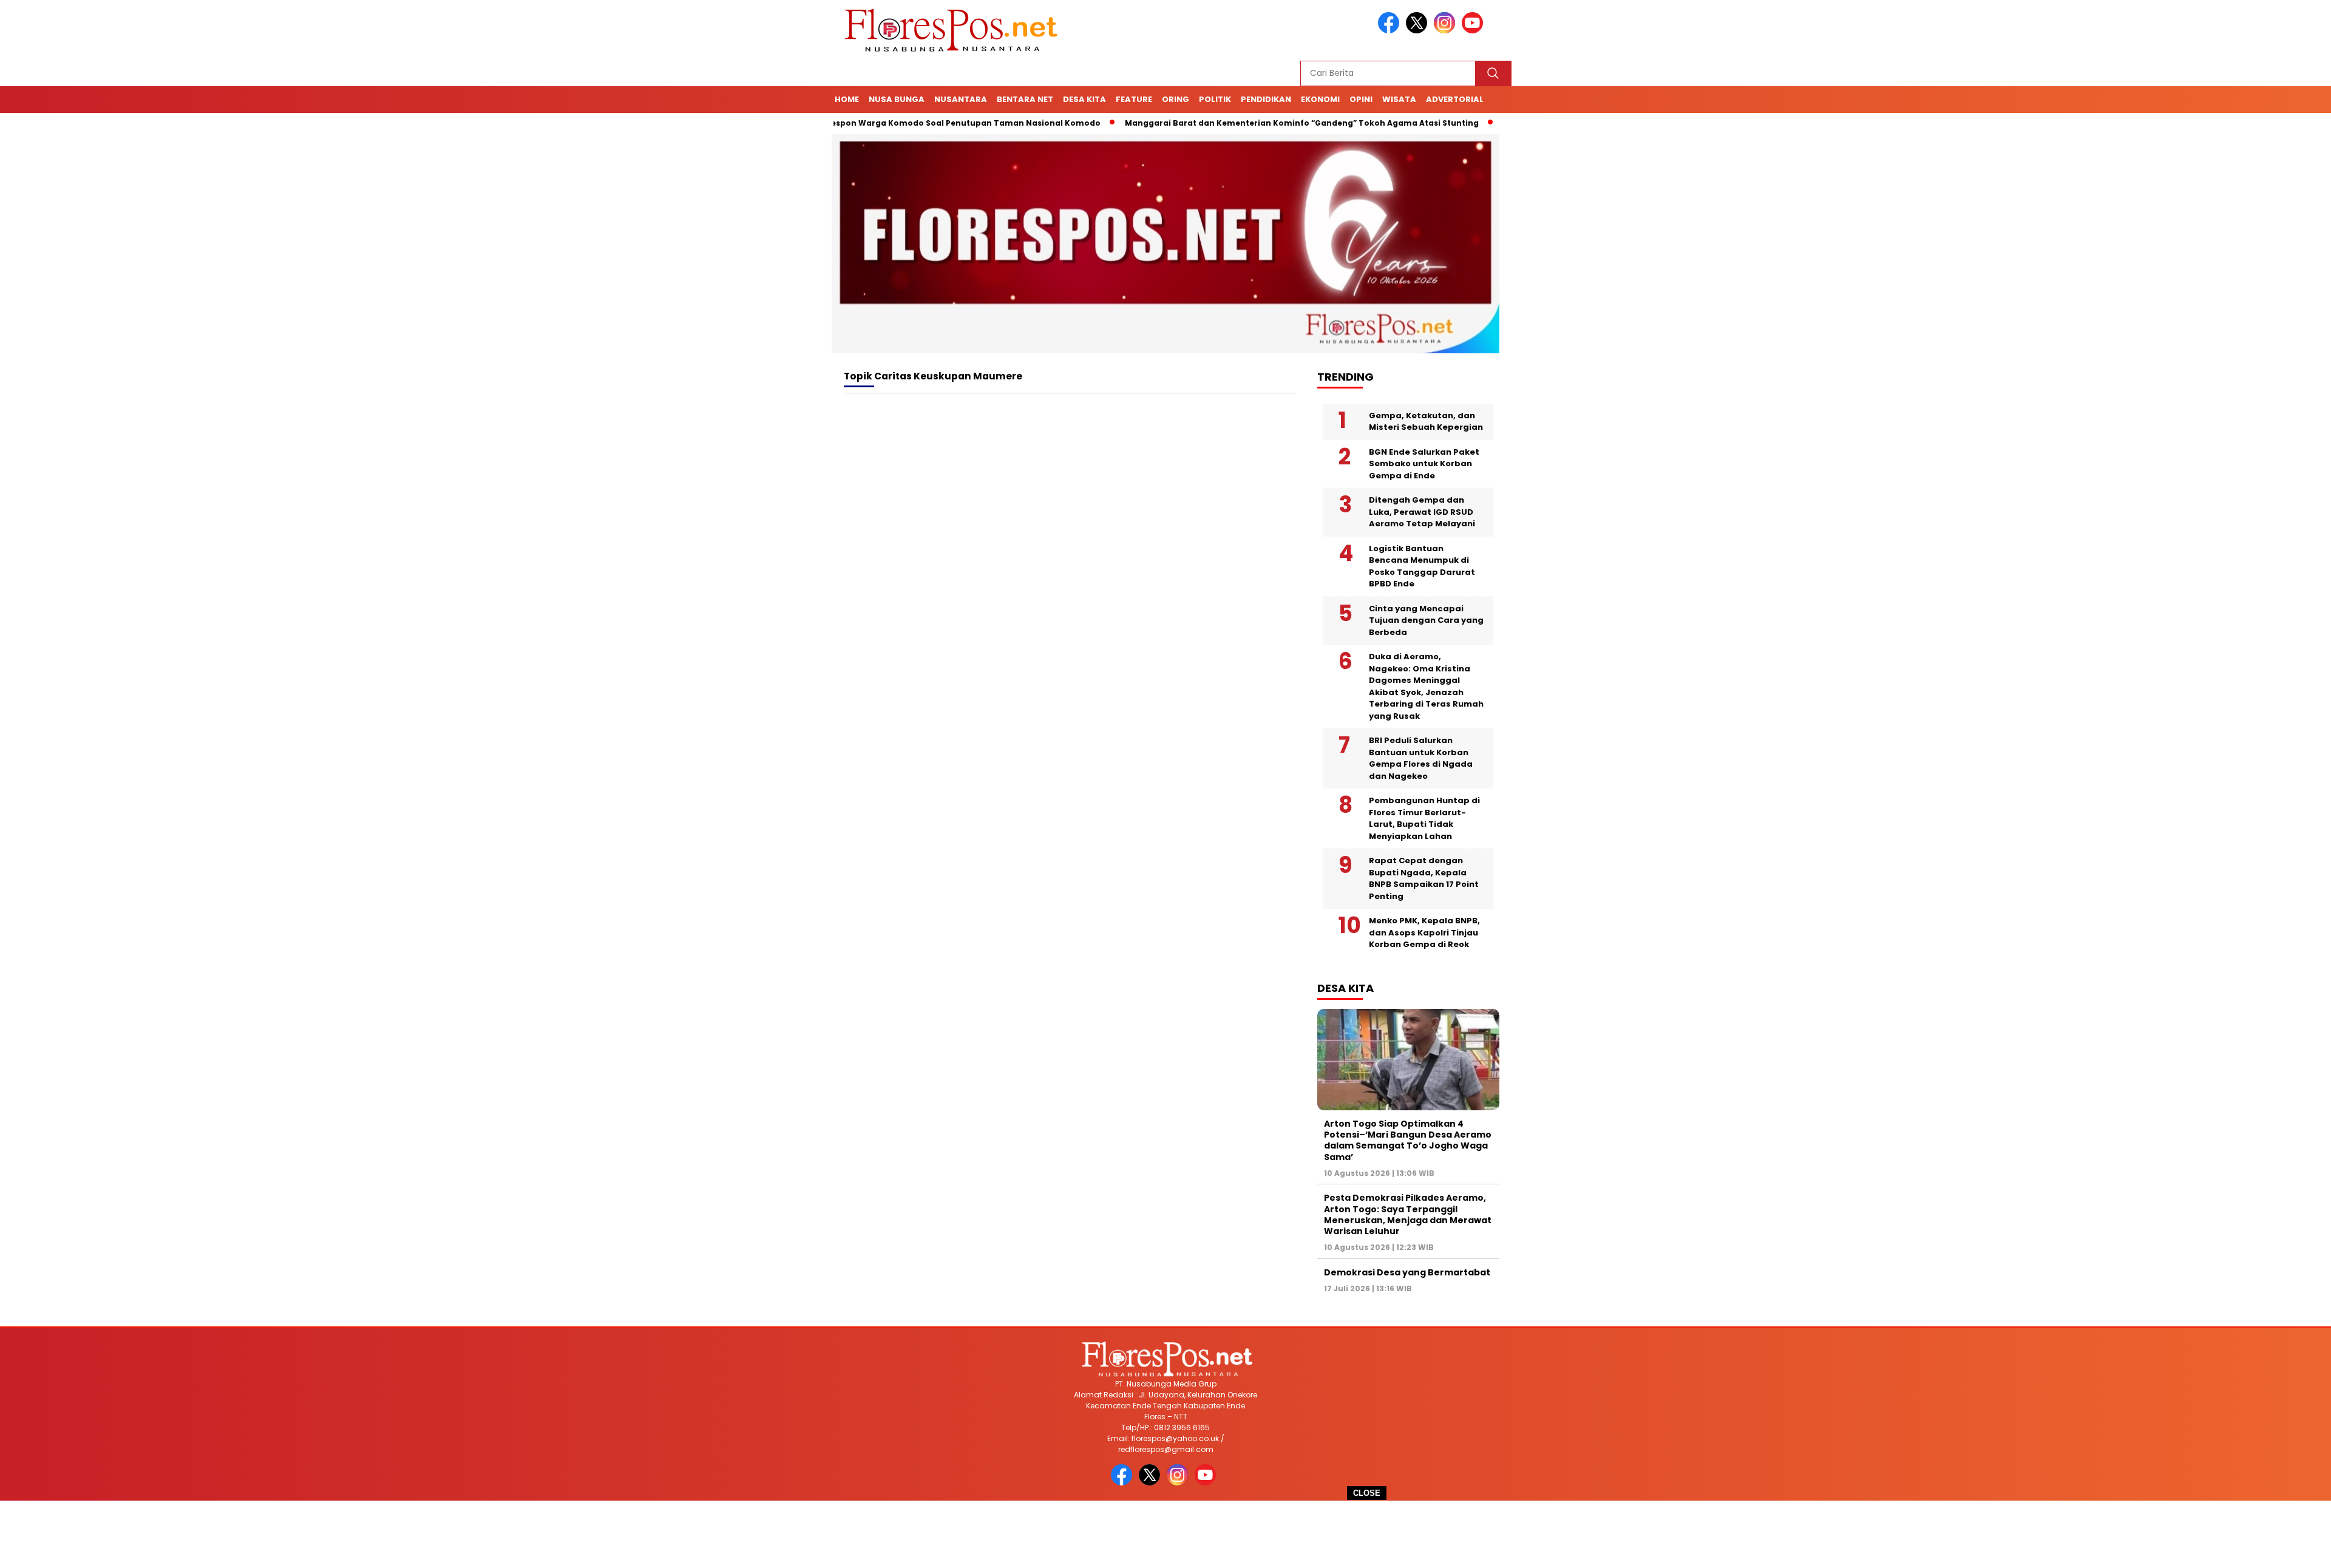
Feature (1134, 99)
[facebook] (1391, 31)
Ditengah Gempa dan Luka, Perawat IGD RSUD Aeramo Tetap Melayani (1422, 512)
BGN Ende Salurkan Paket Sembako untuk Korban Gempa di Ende (1424, 464)
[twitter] (1419, 31)
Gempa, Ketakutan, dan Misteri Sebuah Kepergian (1426, 422)
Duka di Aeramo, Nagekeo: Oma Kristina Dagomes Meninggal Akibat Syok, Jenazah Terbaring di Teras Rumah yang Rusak (1426, 686)
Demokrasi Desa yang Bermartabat (1407, 1272)
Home (847, 99)
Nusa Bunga (897, 99)
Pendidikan (1266, 99)
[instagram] (1447, 31)
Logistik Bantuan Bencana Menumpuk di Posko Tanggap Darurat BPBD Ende (1422, 566)
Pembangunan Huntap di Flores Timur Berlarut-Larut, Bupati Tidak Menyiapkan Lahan (1424, 818)
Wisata (1399, 99)
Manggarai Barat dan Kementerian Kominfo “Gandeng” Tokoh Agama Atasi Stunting (1236, 123)
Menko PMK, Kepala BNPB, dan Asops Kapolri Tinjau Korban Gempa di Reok (1424, 932)
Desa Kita (1084, 99)
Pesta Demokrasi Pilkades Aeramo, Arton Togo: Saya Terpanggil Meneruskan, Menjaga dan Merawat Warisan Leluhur (1408, 1214)
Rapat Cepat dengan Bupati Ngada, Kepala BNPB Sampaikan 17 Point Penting (1424, 878)
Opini (1361, 99)
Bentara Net (1025, 99)
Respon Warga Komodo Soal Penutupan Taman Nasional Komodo (897, 123)
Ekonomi (1320, 99)
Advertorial (1455, 99)
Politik (1215, 99)
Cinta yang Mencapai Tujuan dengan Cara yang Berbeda (1426, 620)
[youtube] (1474, 31)
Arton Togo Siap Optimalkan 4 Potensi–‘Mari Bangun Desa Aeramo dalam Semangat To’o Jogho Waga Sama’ (1408, 1140)
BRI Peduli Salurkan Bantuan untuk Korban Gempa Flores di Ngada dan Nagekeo (1421, 758)
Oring (1176, 99)
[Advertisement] (1165, 1534)
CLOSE (1367, 1493)
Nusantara (961, 99)
